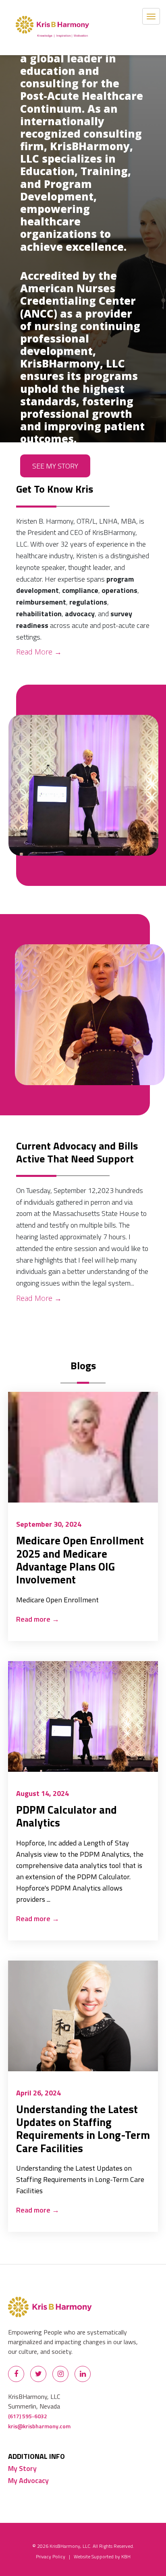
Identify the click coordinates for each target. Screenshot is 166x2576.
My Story (22, 2468)
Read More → (39, 652)
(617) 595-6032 (28, 2416)
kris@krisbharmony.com (39, 2426)
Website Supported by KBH (102, 2556)
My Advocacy (28, 2480)
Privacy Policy (51, 2556)
